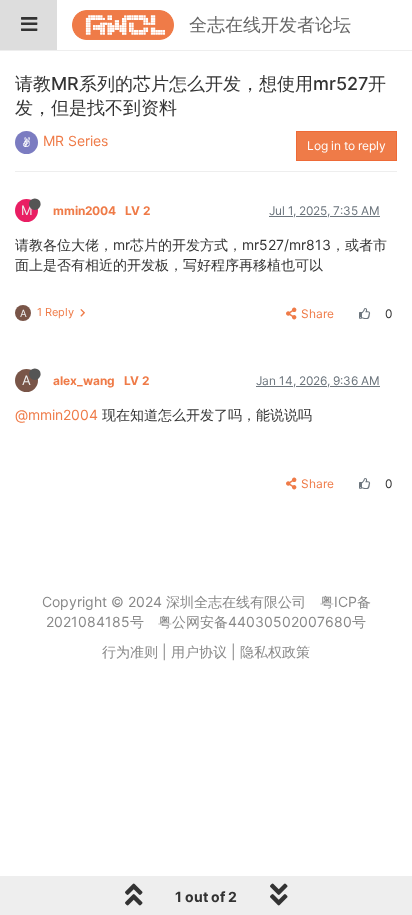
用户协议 (199, 651)
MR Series (75, 140)
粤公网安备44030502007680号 (262, 621)
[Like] (362, 313)
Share (317, 313)
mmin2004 (101, 210)
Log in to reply (346, 145)
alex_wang (101, 380)
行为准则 (130, 651)
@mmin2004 (56, 414)
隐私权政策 (275, 651)
